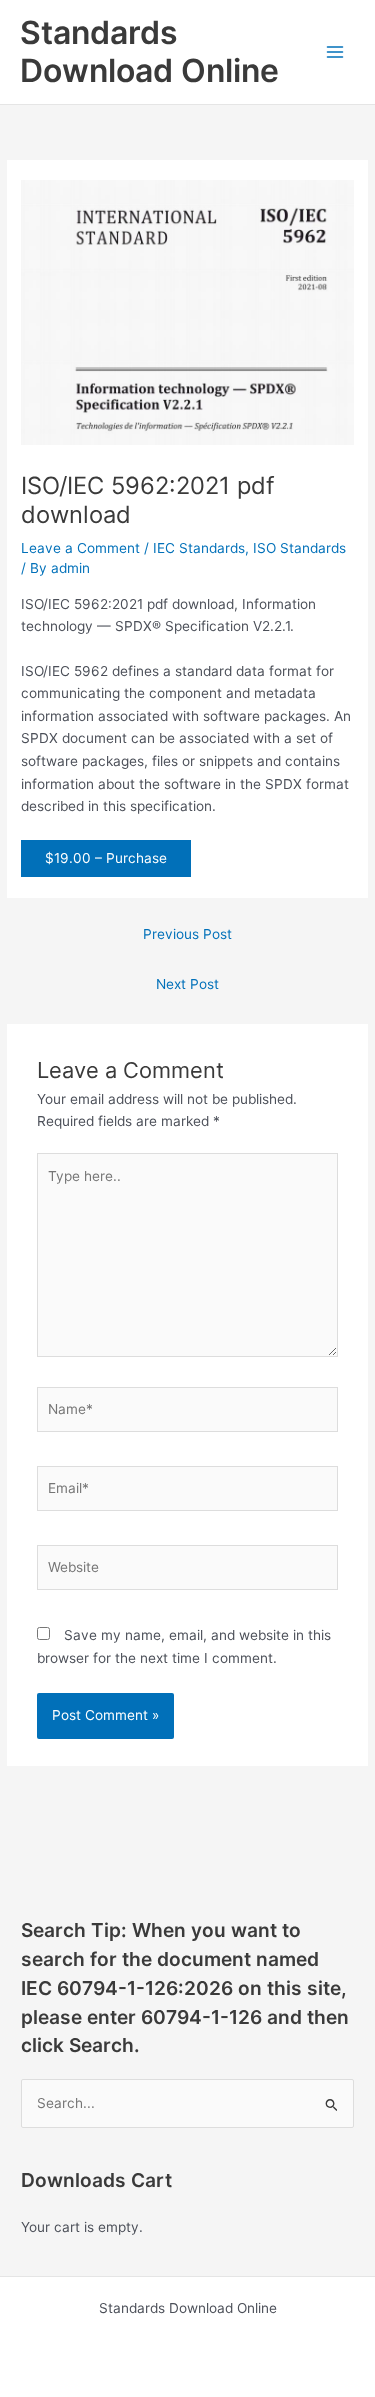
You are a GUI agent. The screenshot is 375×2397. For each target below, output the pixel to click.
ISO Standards (299, 548)
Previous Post (187, 934)
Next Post (187, 984)
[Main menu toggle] (335, 52)
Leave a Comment (80, 548)
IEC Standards (199, 548)
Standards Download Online (149, 51)
